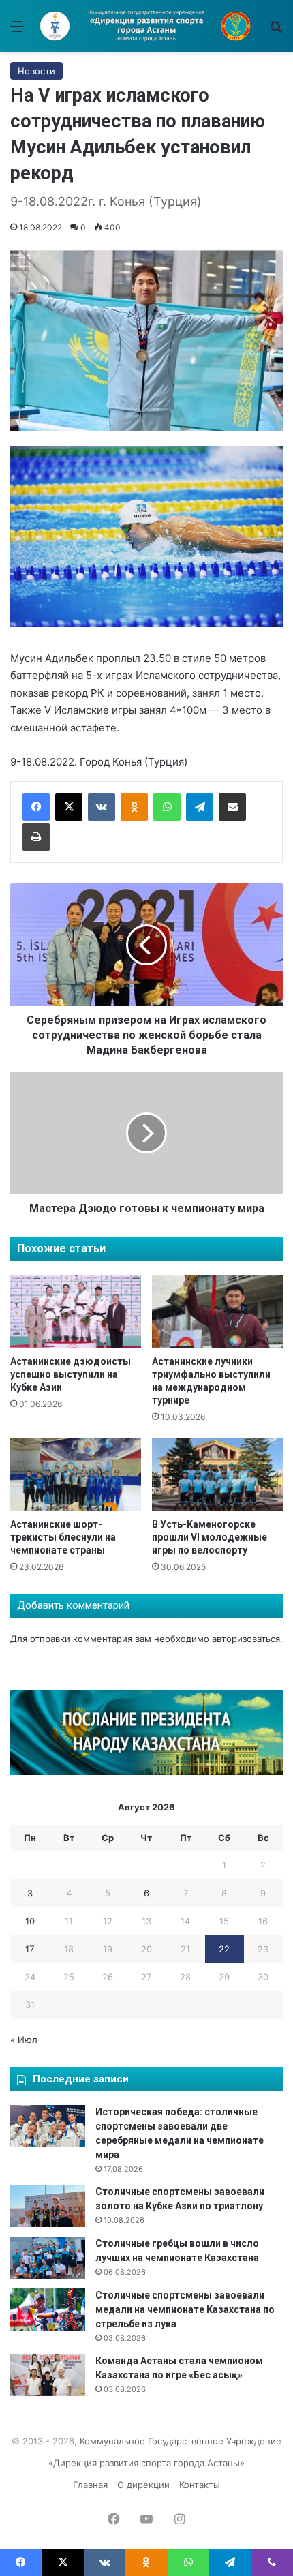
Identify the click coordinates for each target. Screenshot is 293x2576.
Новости (36, 71)
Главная (90, 2485)
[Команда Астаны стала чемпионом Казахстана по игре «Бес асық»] (48, 2375)
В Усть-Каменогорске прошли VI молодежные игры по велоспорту (210, 1537)
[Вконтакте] (102, 807)
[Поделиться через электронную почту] (232, 807)
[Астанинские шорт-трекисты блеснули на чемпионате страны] (76, 1474)
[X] (69, 807)
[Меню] (17, 31)
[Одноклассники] (134, 807)
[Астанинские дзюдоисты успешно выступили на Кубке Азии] (76, 1312)
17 (30, 1949)
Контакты (200, 2485)
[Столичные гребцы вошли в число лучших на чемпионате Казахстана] (48, 2258)
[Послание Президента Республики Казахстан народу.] (146, 1772)
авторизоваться (246, 1639)
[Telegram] (200, 807)
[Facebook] (36, 807)
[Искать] (276, 31)
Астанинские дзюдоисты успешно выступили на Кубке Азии (71, 1374)
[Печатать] (36, 837)
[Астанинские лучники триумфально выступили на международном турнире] (217, 1312)
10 (30, 1921)
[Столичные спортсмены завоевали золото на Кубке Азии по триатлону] (48, 2206)
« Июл (24, 2040)
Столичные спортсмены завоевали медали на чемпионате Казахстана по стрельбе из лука (185, 2309)
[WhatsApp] (167, 807)
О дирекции (143, 2485)
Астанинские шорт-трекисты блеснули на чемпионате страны (63, 1537)
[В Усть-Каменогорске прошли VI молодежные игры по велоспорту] (217, 1474)
